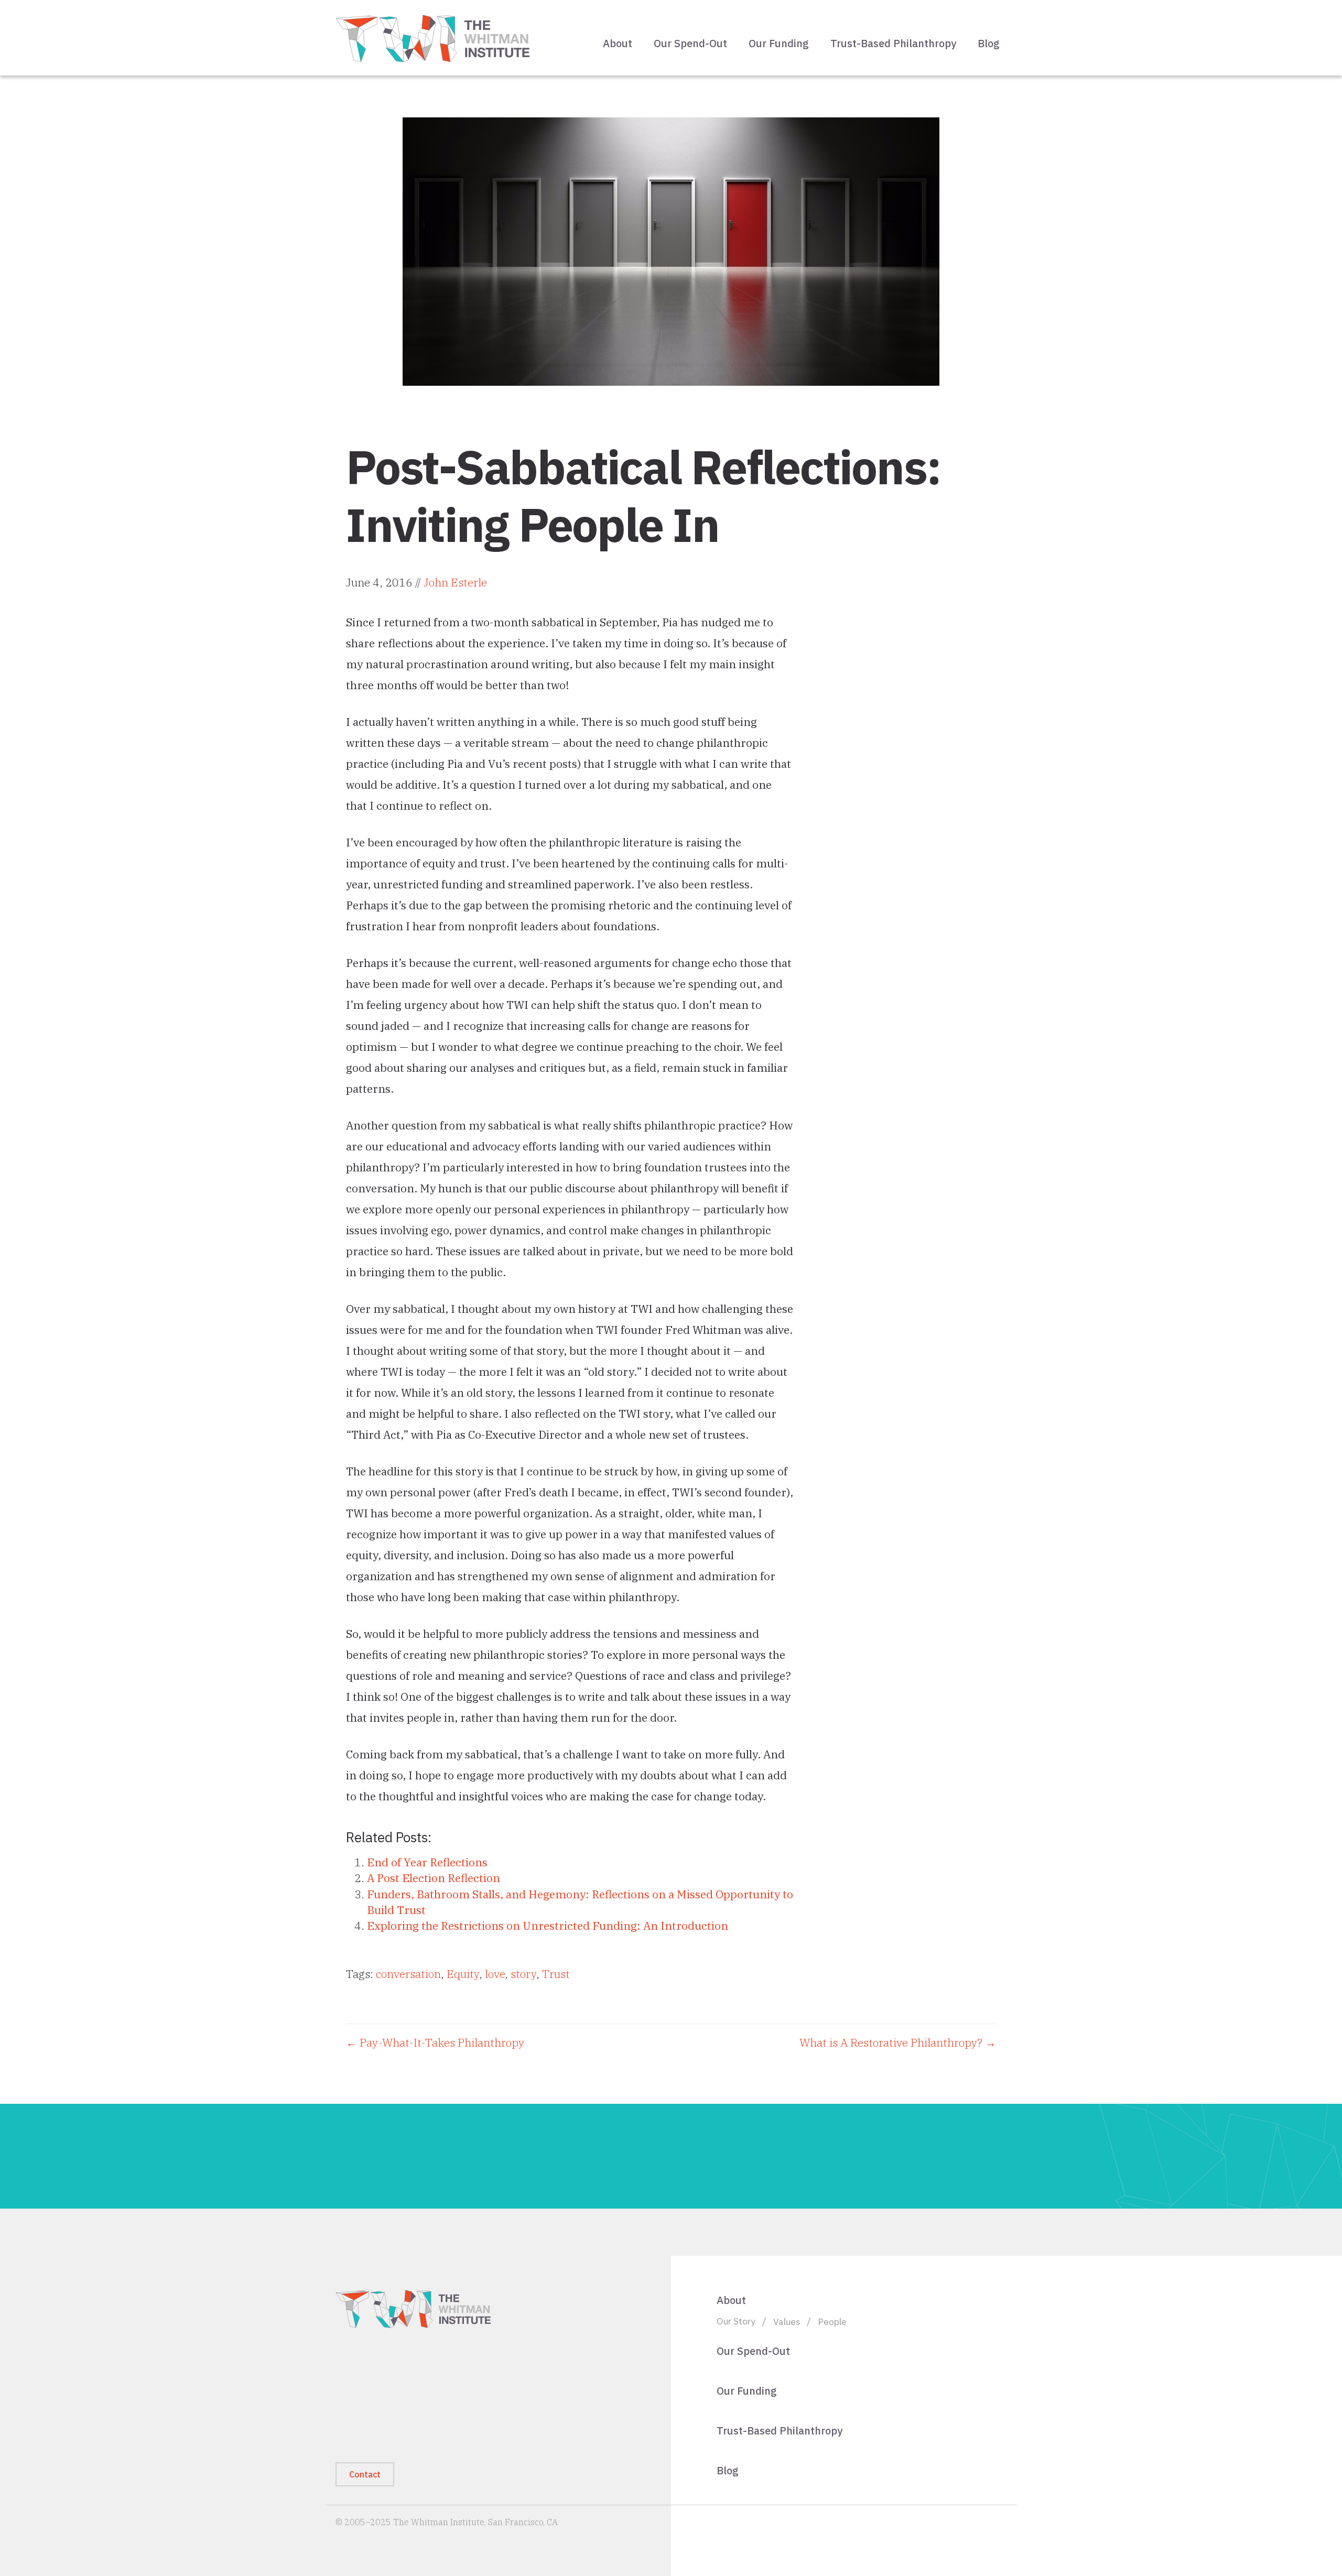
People (832, 2322)
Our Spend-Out (690, 43)
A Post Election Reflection (434, 1878)
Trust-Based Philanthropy (893, 43)
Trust (556, 1974)
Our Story (736, 2321)
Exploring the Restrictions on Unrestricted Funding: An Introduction (548, 1926)
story (523, 1974)
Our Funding (779, 43)
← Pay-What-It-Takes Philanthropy (435, 2042)
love (495, 1974)
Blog (989, 43)
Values (787, 2322)
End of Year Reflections (427, 1862)
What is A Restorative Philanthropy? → (898, 2042)
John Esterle (455, 582)
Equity (463, 1974)
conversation (408, 1974)
